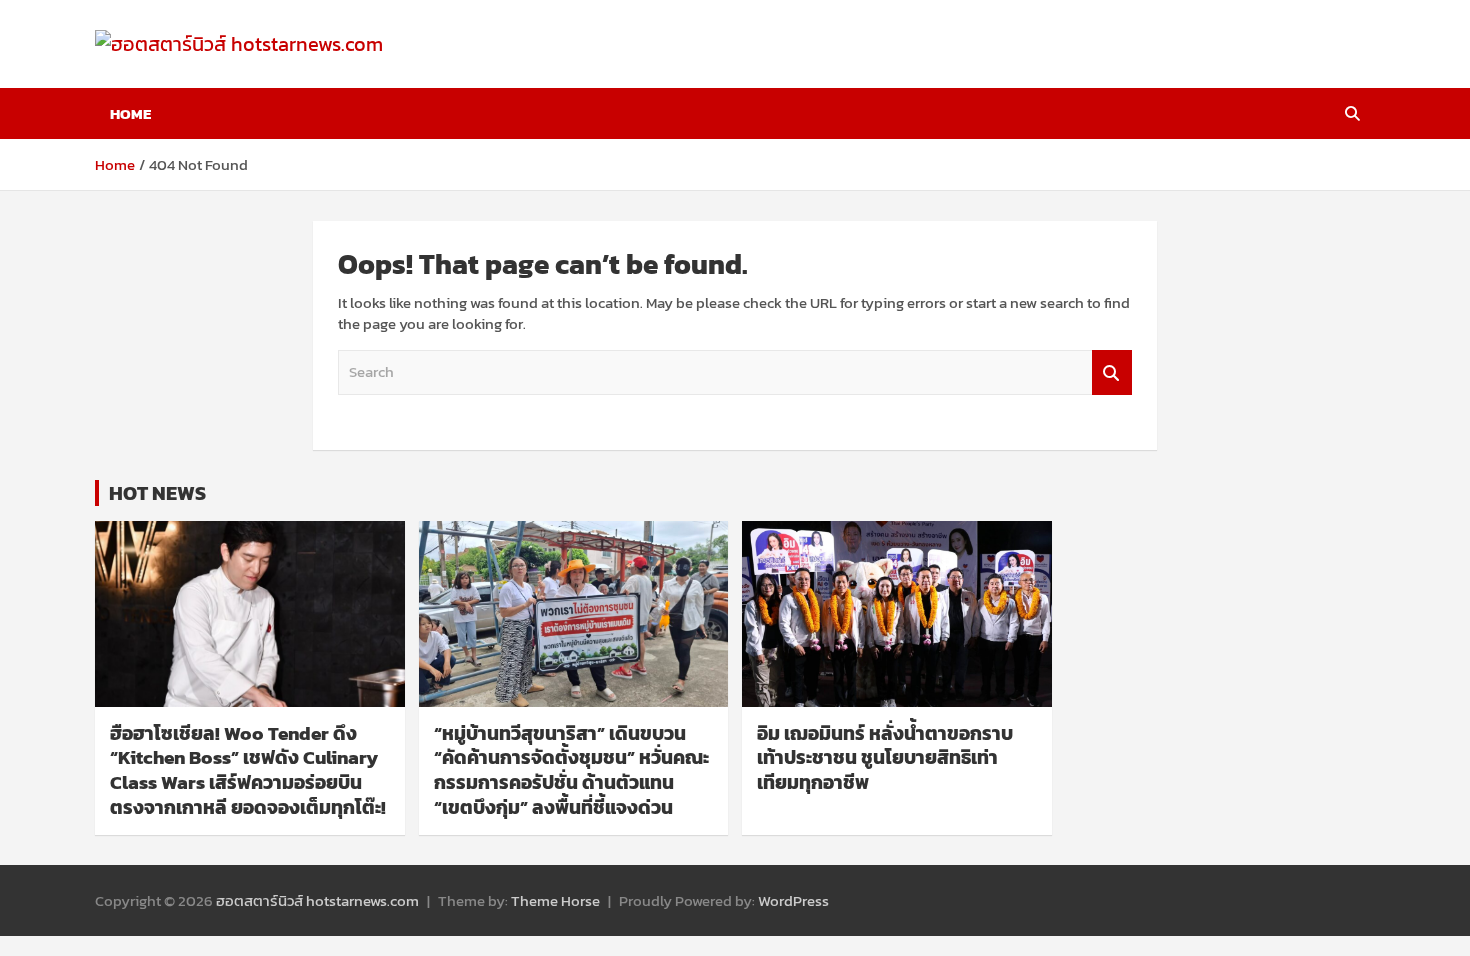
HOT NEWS (157, 493)
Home (130, 113)
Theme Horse (555, 900)
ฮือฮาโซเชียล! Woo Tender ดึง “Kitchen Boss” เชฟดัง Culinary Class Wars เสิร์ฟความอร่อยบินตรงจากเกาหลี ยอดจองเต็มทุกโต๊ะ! (248, 770)
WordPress (793, 900)
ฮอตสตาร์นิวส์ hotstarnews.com (317, 900)
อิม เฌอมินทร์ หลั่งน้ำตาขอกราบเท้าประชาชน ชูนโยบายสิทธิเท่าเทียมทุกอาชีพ (885, 758)
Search (1112, 372)
